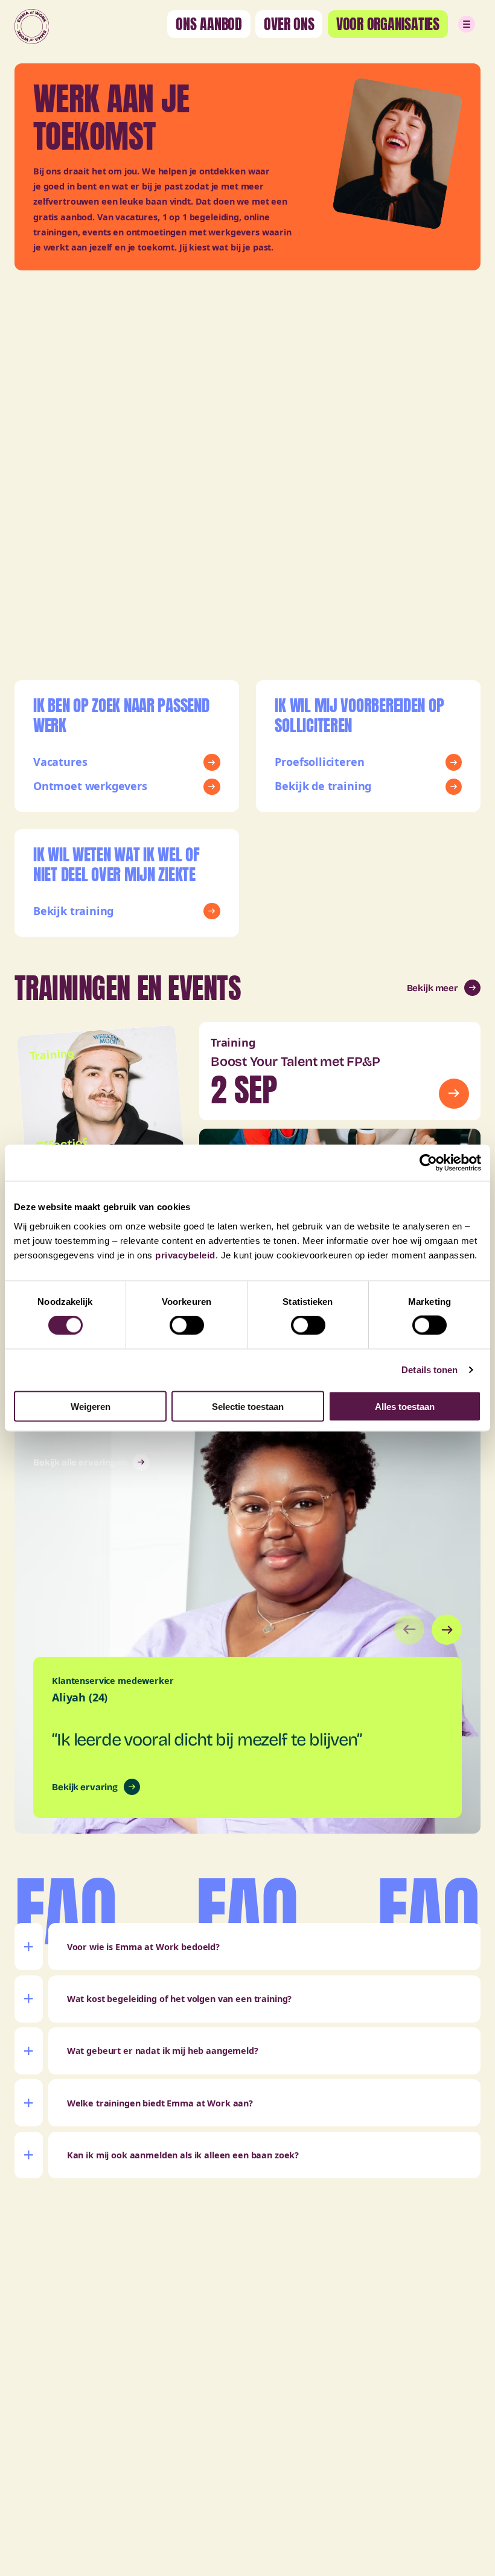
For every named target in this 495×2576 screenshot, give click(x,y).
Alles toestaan (405, 1406)
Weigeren (91, 1406)
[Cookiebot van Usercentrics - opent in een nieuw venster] (428, 1163)
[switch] (187, 1325)
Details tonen (430, 1370)
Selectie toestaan (248, 1406)
